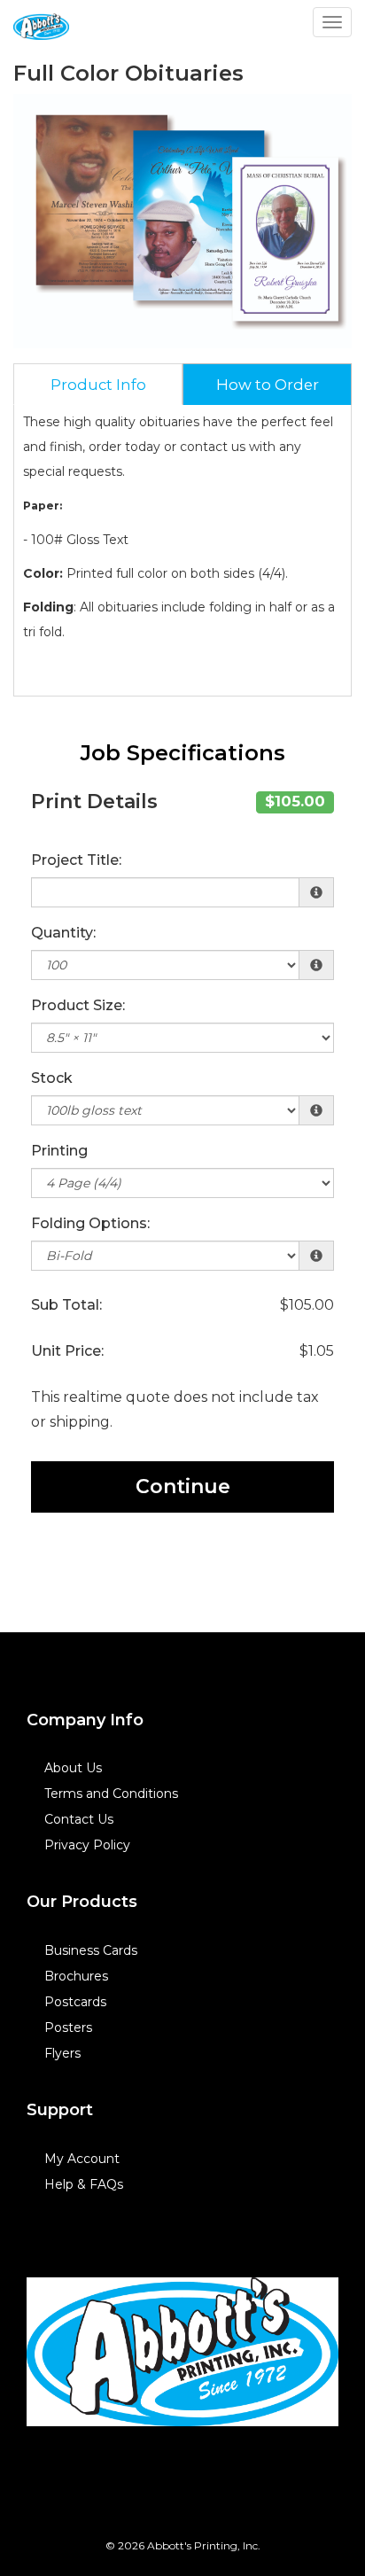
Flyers (62, 2053)
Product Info (98, 385)
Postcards (75, 2002)
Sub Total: (66, 1305)
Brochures (76, 1976)
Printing (59, 1151)
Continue (183, 1486)
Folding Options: (90, 1223)
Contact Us (79, 1819)
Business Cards (91, 1950)
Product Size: (78, 1005)
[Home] (182, 2352)
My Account (82, 2159)
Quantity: (63, 933)
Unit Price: (67, 1351)
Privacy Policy (87, 1845)
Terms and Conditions (111, 1794)
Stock (52, 1078)
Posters (68, 2027)
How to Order (268, 385)
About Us (73, 1768)
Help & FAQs (84, 2184)
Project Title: (76, 860)
